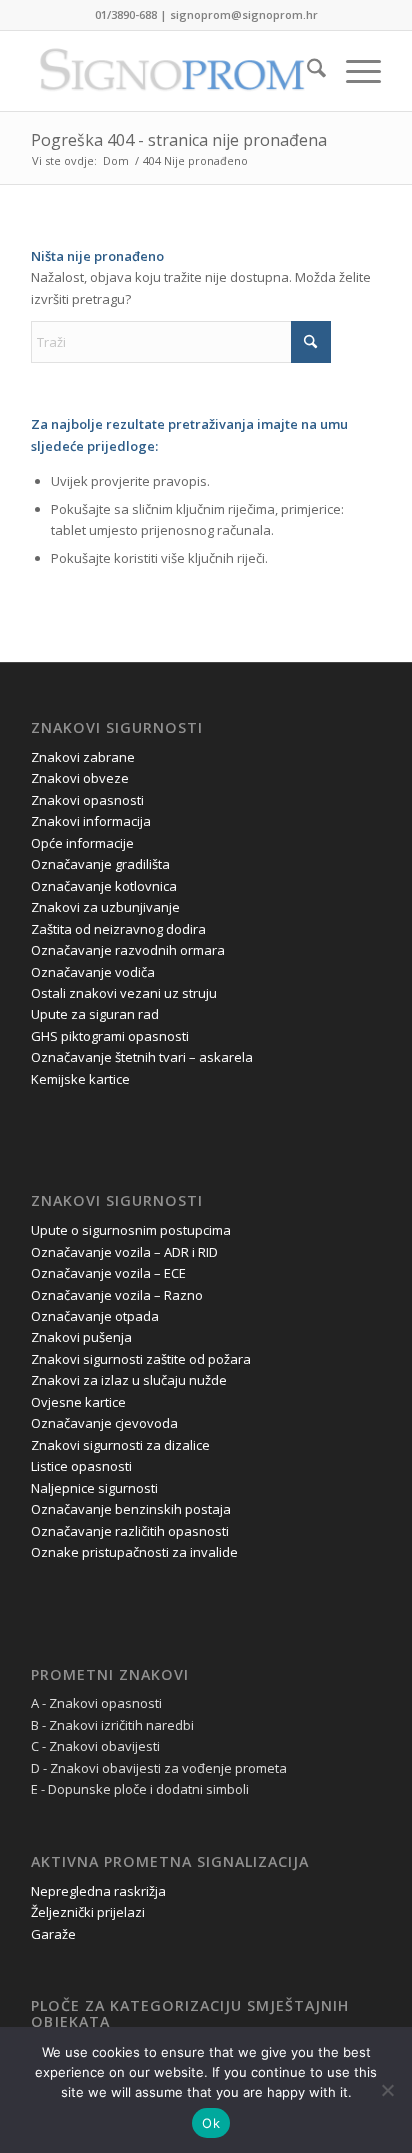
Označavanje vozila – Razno (117, 1295)
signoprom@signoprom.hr (244, 14)
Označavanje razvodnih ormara (128, 950)
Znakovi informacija (91, 821)
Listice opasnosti (81, 1466)
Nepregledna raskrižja (98, 1891)
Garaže (53, 1934)
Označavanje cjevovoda (104, 1423)
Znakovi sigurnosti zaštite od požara (141, 1359)
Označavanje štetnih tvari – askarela (142, 1057)
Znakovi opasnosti (87, 800)
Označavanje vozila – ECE (108, 1273)
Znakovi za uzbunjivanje (105, 907)
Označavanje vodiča (93, 972)
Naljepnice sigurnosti (94, 1488)
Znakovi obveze (80, 778)
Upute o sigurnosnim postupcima (131, 1230)
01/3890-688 (126, 14)
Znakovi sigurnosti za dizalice (120, 1445)
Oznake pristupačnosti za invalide (134, 1552)
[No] (387, 2090)
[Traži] (306, 71)
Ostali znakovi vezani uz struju (124, 993)
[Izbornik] (353, 71)
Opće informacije (82, 843)
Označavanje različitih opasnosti (130, 1531)
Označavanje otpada (95, 1316)
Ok (211, 2123)
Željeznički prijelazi (88, 1912)
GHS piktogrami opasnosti (110, 1036)
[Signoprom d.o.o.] (171, 71)
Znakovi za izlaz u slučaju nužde (129, 1380)
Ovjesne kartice (78, 1402)
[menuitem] (306, 71)
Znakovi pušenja (81, 1337)
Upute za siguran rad (95, 1014)
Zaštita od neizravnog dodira (118, 929)
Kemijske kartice (80, 1079)
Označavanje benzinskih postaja (131, 1509)
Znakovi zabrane (83, 757)
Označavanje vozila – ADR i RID (124, 1252)
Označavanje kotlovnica (104, 886)
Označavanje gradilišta (100, 864)
